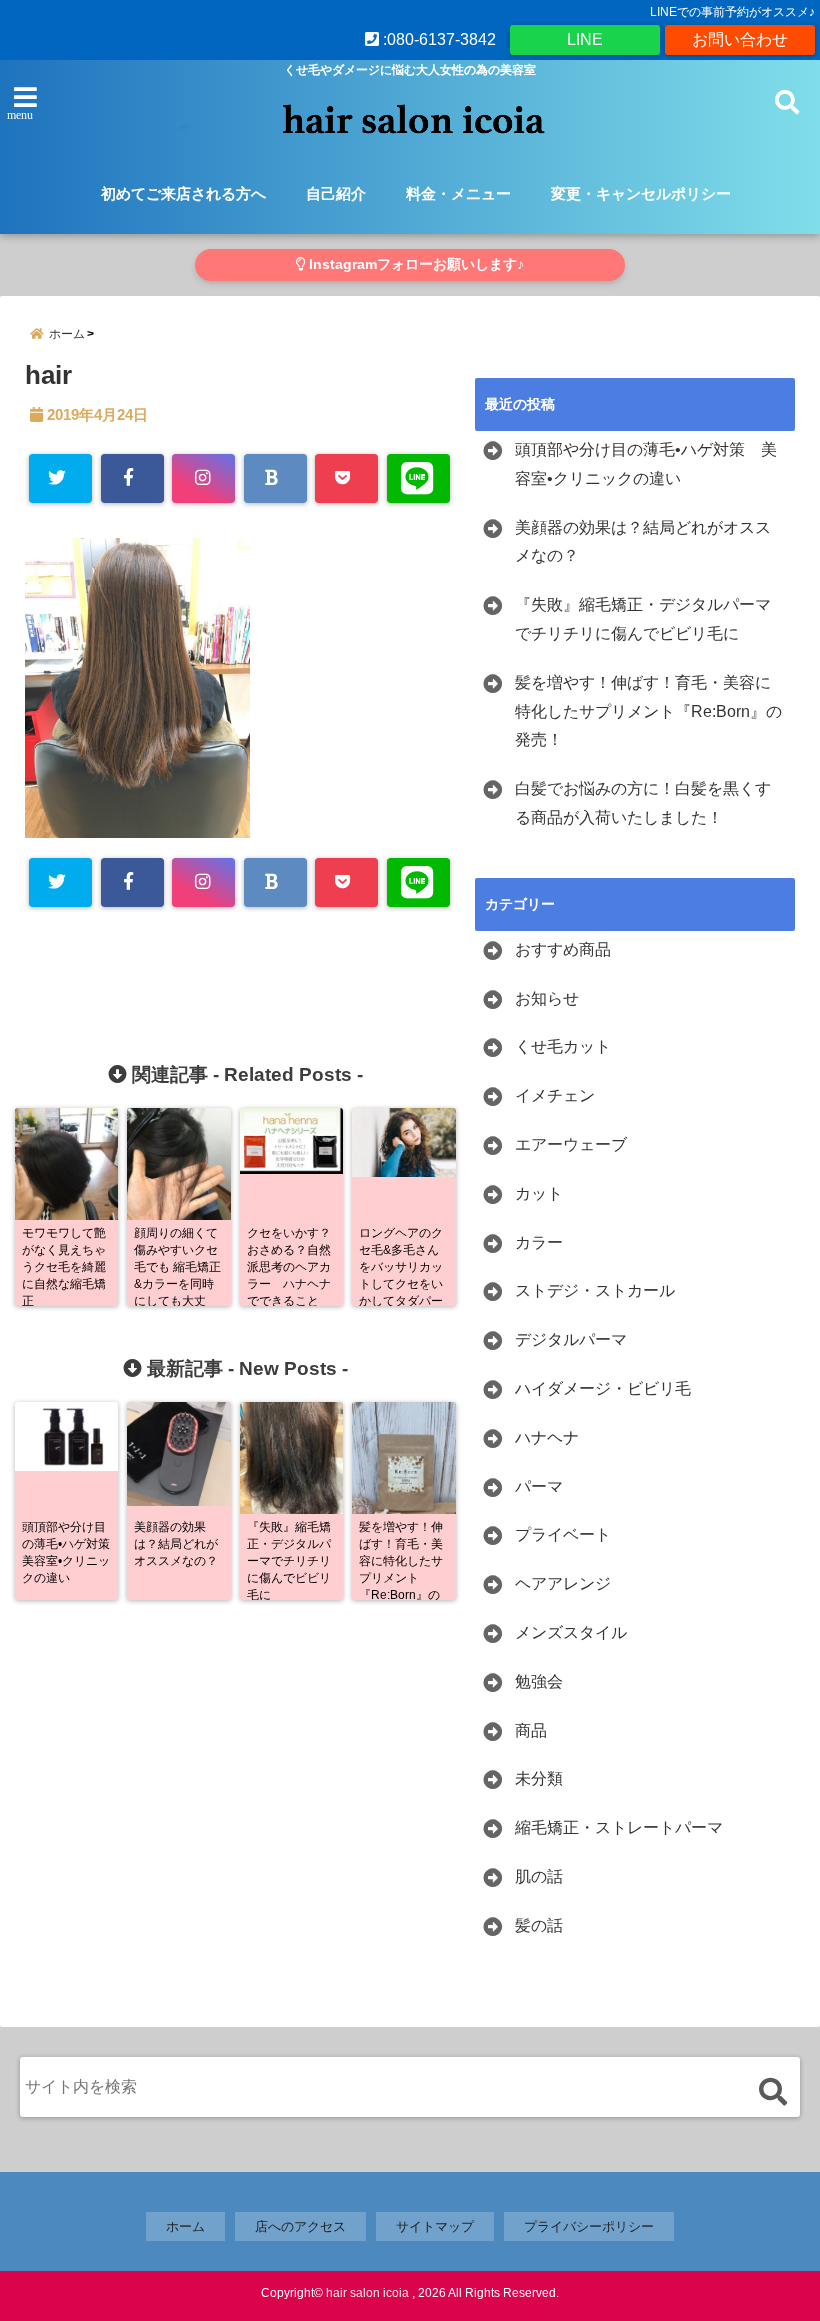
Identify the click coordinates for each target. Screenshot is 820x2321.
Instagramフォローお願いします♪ (414, 264)
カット (539, 1193)
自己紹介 (336, 193)
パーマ (539, 1486)
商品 (531, 1730)
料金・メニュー (458, 193)
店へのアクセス (300, 2226)
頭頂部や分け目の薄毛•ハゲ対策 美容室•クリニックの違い (646, 464)
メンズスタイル (571, 1632)
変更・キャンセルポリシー (641, 193)
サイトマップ (435, 2226)
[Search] (772, 2091)
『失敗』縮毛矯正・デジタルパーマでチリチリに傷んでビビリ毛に (643, 619)
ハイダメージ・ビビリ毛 (603, 1388)
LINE (585, 39)
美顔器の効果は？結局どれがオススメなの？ (643, 542)
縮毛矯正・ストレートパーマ (619, 1827)
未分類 (539, 1778)
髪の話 (539, 1925)
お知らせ (547, 998)
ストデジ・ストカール (595, 1290)
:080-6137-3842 (437, 39)
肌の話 (539, 1876)
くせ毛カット (563, 1046)
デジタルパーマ (571, 1339)
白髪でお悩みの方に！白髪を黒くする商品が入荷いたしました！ (643, 803)
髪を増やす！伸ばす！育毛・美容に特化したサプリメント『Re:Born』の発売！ (648, 711)
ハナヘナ (547, 1437)
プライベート (563, 1534)
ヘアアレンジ (563, 1583)
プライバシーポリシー (589, 2226)
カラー (539, 1242)
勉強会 (539, 1681)
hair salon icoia (367, 2293)
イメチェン (555, 1095)
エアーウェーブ (571, 1144)
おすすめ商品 (563, 949)
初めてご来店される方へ (183, 193)
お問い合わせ (740, 39)
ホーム (185, 2226)
